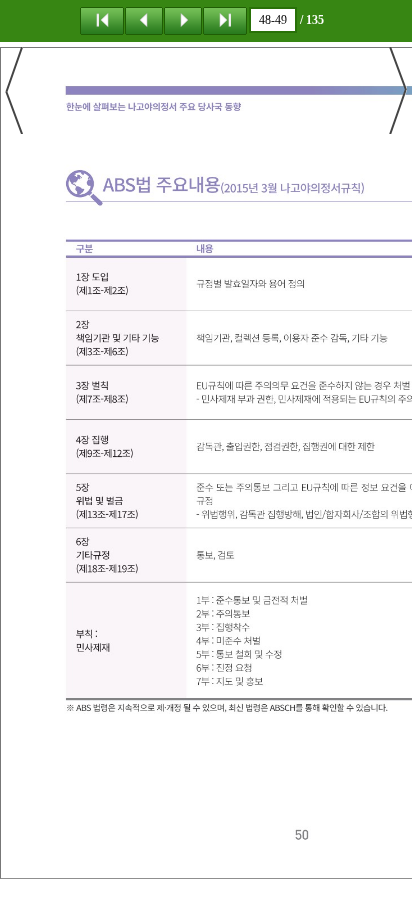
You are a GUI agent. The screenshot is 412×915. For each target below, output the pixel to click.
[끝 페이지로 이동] (225, 20)
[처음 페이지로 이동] (102, 20)
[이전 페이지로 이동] (144, 20)
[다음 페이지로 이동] (183, 20)
